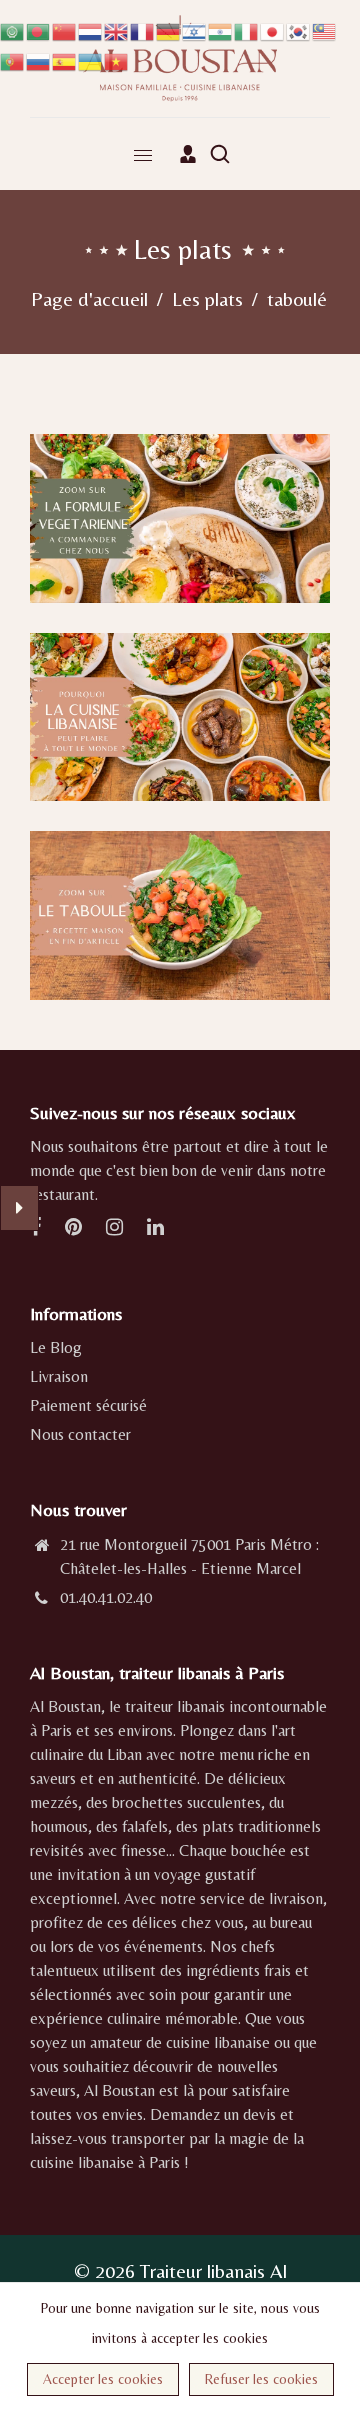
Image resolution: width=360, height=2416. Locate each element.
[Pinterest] (75, 1228)
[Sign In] (188, 154)
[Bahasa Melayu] (325, 29)
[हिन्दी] (221, 29)
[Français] (143, 29)
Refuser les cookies (261, 2379)
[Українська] (91, 59)
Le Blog (56, 1347)
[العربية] (13, 29)
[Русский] (39, 59)
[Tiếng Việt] (117, 59)
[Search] (220, 154)
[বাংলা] (39, 29)
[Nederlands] (91, 29)
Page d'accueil (89, 298)
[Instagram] (116, 1228)
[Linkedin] (157, 1228)
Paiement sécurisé (88, 1405)
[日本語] (273, 29)
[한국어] (299, 29)
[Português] (13, 59)
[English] (117, 29)
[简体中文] (65, 29)
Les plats (207, 298)
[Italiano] (247, 29)
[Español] (65, 59)
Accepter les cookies (103, 2379)
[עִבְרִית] (195, 29)
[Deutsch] (169, 29)
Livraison (59, 1376)
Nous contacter (80, 1434)
